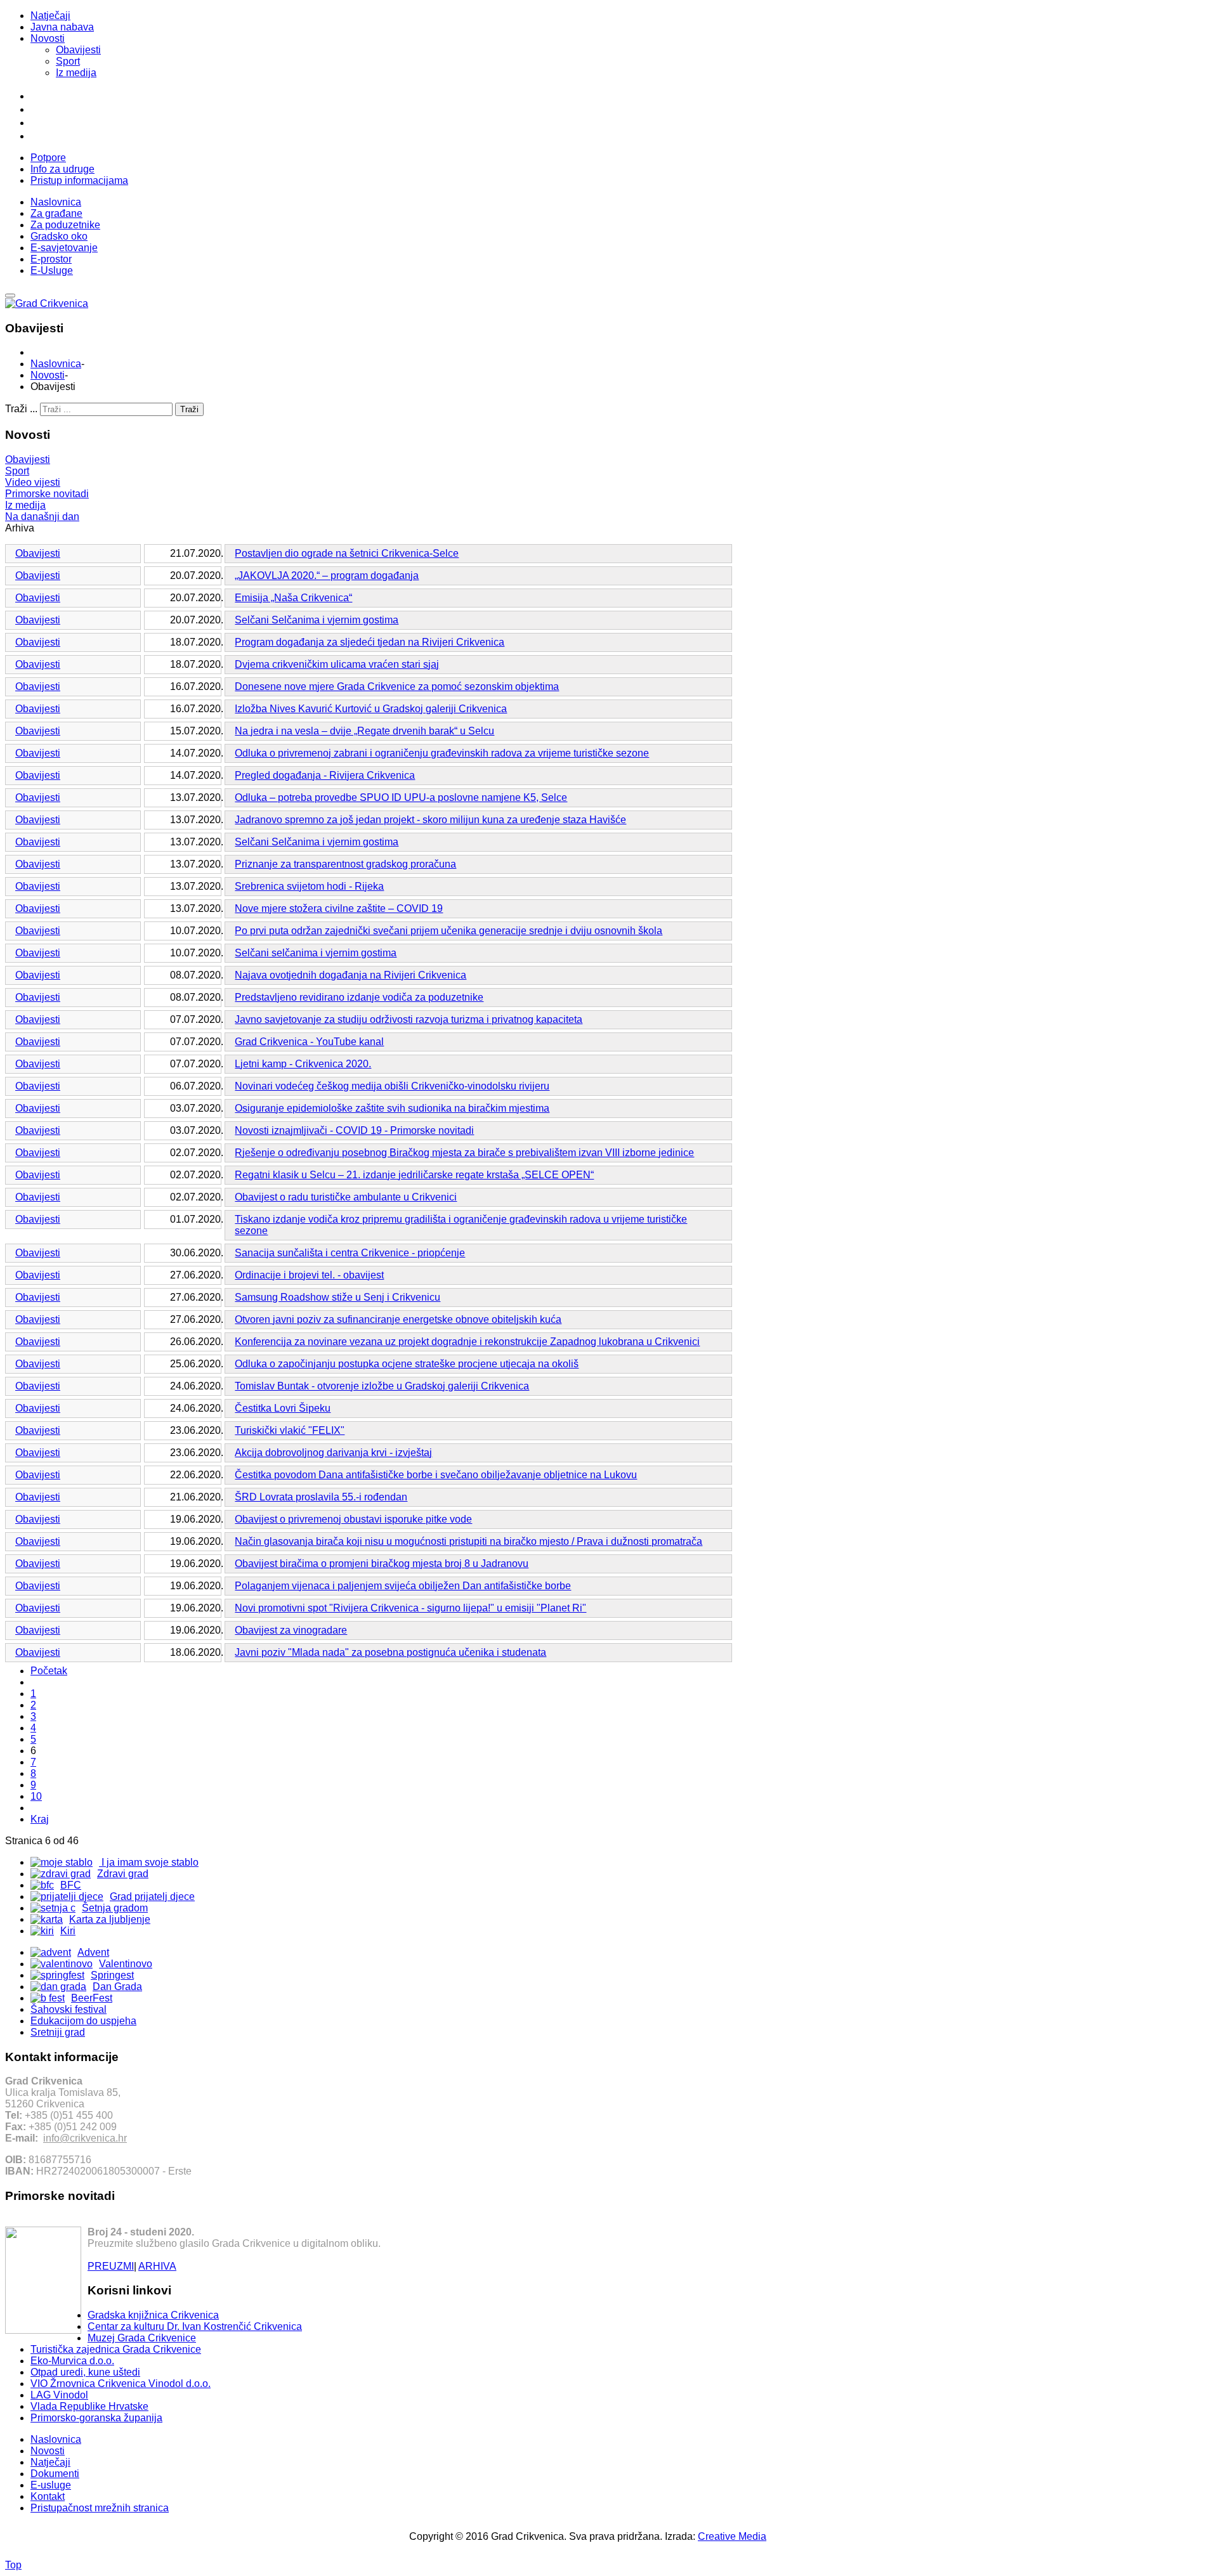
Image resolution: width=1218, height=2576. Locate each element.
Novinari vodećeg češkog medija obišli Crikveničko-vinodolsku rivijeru (392, 1086)
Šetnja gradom (115, 1908)
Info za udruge (62, 169)
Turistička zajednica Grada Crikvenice (116, 2349)
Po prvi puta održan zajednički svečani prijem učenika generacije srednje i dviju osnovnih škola (449, 931)
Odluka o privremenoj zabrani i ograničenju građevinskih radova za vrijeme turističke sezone (442, 753)
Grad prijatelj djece (152, 1896)
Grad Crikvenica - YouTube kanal (309, 1042)
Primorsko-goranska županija (96, 2418)
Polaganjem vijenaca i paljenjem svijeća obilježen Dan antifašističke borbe (403, 1586)
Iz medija (76, 73)
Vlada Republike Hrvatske (89, 2406)
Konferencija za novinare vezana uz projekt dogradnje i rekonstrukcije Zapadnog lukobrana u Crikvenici (467, 1342)
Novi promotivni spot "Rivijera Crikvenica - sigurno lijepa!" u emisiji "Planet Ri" (410, 1608)
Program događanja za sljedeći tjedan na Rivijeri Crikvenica (370, 642)
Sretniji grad (58, 2032)
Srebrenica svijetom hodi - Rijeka (309, 886)
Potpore (48, 158)
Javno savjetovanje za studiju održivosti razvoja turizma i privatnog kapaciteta (409, 1019)
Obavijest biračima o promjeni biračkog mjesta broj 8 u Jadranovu (382, 1564)
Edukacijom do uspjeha (83, 2021)
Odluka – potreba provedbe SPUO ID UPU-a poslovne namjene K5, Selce (401, 797)
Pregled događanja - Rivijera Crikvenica (325, 775)
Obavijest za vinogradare (291, 1630)
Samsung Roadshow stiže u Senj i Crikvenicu (337, 1297)
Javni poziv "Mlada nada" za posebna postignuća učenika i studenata (390, 1652)
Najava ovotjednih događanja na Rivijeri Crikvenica (350, 975)
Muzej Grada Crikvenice (142, 2338)
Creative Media (732, 2536)
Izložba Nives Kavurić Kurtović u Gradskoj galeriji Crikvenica (371, 709)
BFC (71, 1885)
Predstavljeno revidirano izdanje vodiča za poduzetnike (359, 997)
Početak (49, 1671)
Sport (68, 61)
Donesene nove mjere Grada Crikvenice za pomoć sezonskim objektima (397, 686)
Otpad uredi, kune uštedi (85, 2372)
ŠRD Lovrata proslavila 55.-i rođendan (321, 1497)
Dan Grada (117, 1987)
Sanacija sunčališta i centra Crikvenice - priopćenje (350, 1253)
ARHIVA (157, 2266)
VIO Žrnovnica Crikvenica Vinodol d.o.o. (121, 2384)
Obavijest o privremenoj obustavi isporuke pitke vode (353, 1519)
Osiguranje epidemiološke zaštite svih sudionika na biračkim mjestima (392, 1108)
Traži (189, 409)
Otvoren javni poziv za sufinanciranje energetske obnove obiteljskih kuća (398, 1319)
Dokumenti (55, 2474)
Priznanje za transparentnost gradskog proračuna (345, 864)
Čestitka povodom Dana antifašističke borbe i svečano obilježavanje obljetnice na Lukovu (436, 1475)
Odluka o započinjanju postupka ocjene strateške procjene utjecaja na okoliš (407, 1364)
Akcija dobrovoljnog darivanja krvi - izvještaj (333, 1453)
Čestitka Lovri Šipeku (283, 1408)
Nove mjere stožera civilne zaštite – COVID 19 (339, 908)
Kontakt (48, 2496)
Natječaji (50, 16)
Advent (93, 1952)
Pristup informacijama (79, 180)
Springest (112, 1975)
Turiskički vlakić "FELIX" (290, 1430)
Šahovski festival (69, 2009)
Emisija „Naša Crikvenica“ (293, 598)
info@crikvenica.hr (85, 2138)
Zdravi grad (123, 1874)
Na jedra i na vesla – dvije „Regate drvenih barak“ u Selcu (364, 731)
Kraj (40, 1819)
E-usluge (51, 2485)
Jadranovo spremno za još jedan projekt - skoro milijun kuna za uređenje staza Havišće (430, 820)
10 (36, 1796)
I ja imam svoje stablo (149, 1862)
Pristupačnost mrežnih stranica (100, 2508)
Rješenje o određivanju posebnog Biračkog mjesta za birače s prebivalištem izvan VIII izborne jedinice (464, 1153)
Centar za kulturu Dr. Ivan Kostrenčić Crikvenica (195, 2326)
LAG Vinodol (59, 2395)
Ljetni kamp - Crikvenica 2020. (303, 1064)
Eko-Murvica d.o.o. (72, 2361)
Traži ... (21, 409)
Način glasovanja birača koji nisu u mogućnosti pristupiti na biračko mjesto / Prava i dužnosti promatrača (468, 1541)
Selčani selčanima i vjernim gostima (316, 953)
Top (13, 2565)
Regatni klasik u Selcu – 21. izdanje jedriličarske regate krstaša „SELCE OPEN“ (414, 1175)
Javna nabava (62, 27)
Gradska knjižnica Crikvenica (153, 2315)
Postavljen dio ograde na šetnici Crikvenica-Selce (347, 553)
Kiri (68, 1931)
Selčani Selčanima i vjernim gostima (317, 620)
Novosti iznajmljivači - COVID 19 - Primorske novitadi (354, 1130)
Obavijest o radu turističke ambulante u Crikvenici (346, 1197)
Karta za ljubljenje (110, 1919)
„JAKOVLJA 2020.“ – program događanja (327, 576)
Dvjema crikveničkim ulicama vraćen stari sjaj (337, 664)
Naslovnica (56, 364)
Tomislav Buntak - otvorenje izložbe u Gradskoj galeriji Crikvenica (382, 1386)
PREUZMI (111, 2266)
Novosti (48, 38)
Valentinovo (126, 1964)
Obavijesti (78, 50)
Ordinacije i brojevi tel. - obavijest (309, 1275)
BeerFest (92, 1998)
